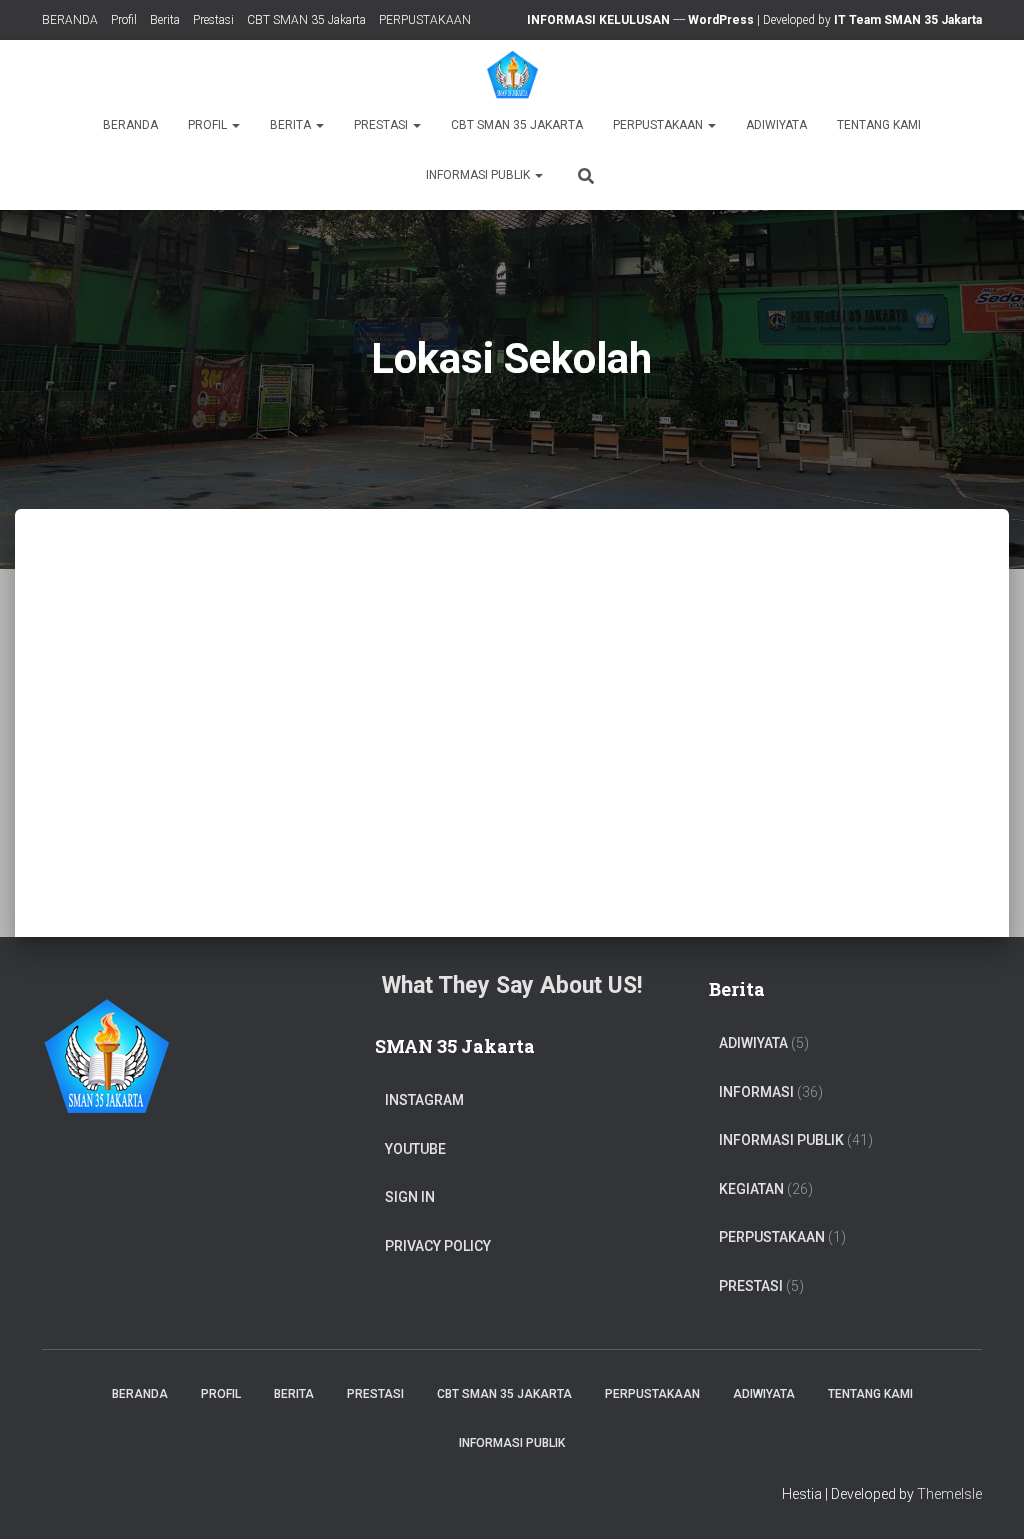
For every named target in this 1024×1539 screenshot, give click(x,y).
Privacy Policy (438, 1246)
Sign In (410, 1197)
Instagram (424, 1100)
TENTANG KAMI (879, 125)
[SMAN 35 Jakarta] (512, 75)
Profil (124, 20)
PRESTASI (751, 1286)
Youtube (415, 1149)
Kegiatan (751, 1189)
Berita (165, 20)
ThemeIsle (949, 1494)
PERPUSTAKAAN (425, 20)
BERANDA (70, 20)
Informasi (756, 1092)
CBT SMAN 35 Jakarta (306, 20)
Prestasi (213, 20)
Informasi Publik (479, 175)
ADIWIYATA (776, 125)
